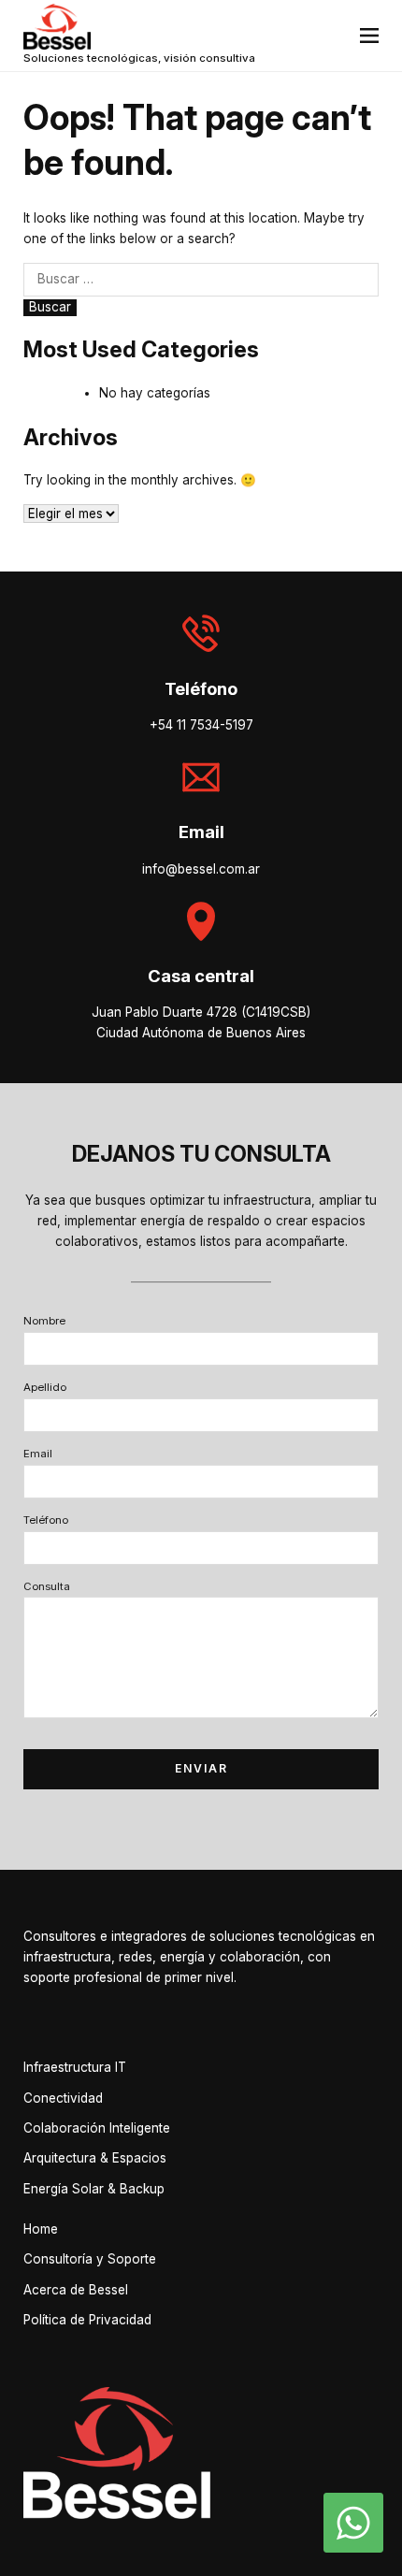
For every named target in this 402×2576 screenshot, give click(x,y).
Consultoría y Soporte (90, 2259)
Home (41, 2229)
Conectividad (63, 2098)
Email (38, 1454)
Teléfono (46, 1520)
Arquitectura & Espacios (95, 2158)
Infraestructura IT (75, 2067)
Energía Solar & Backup (94, 2189)
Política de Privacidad (87, 2320)
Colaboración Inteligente (97, 2128)
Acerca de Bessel (76, 2290)
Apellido (45, 1387)
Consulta (47, 1586)
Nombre (44, 1321)
